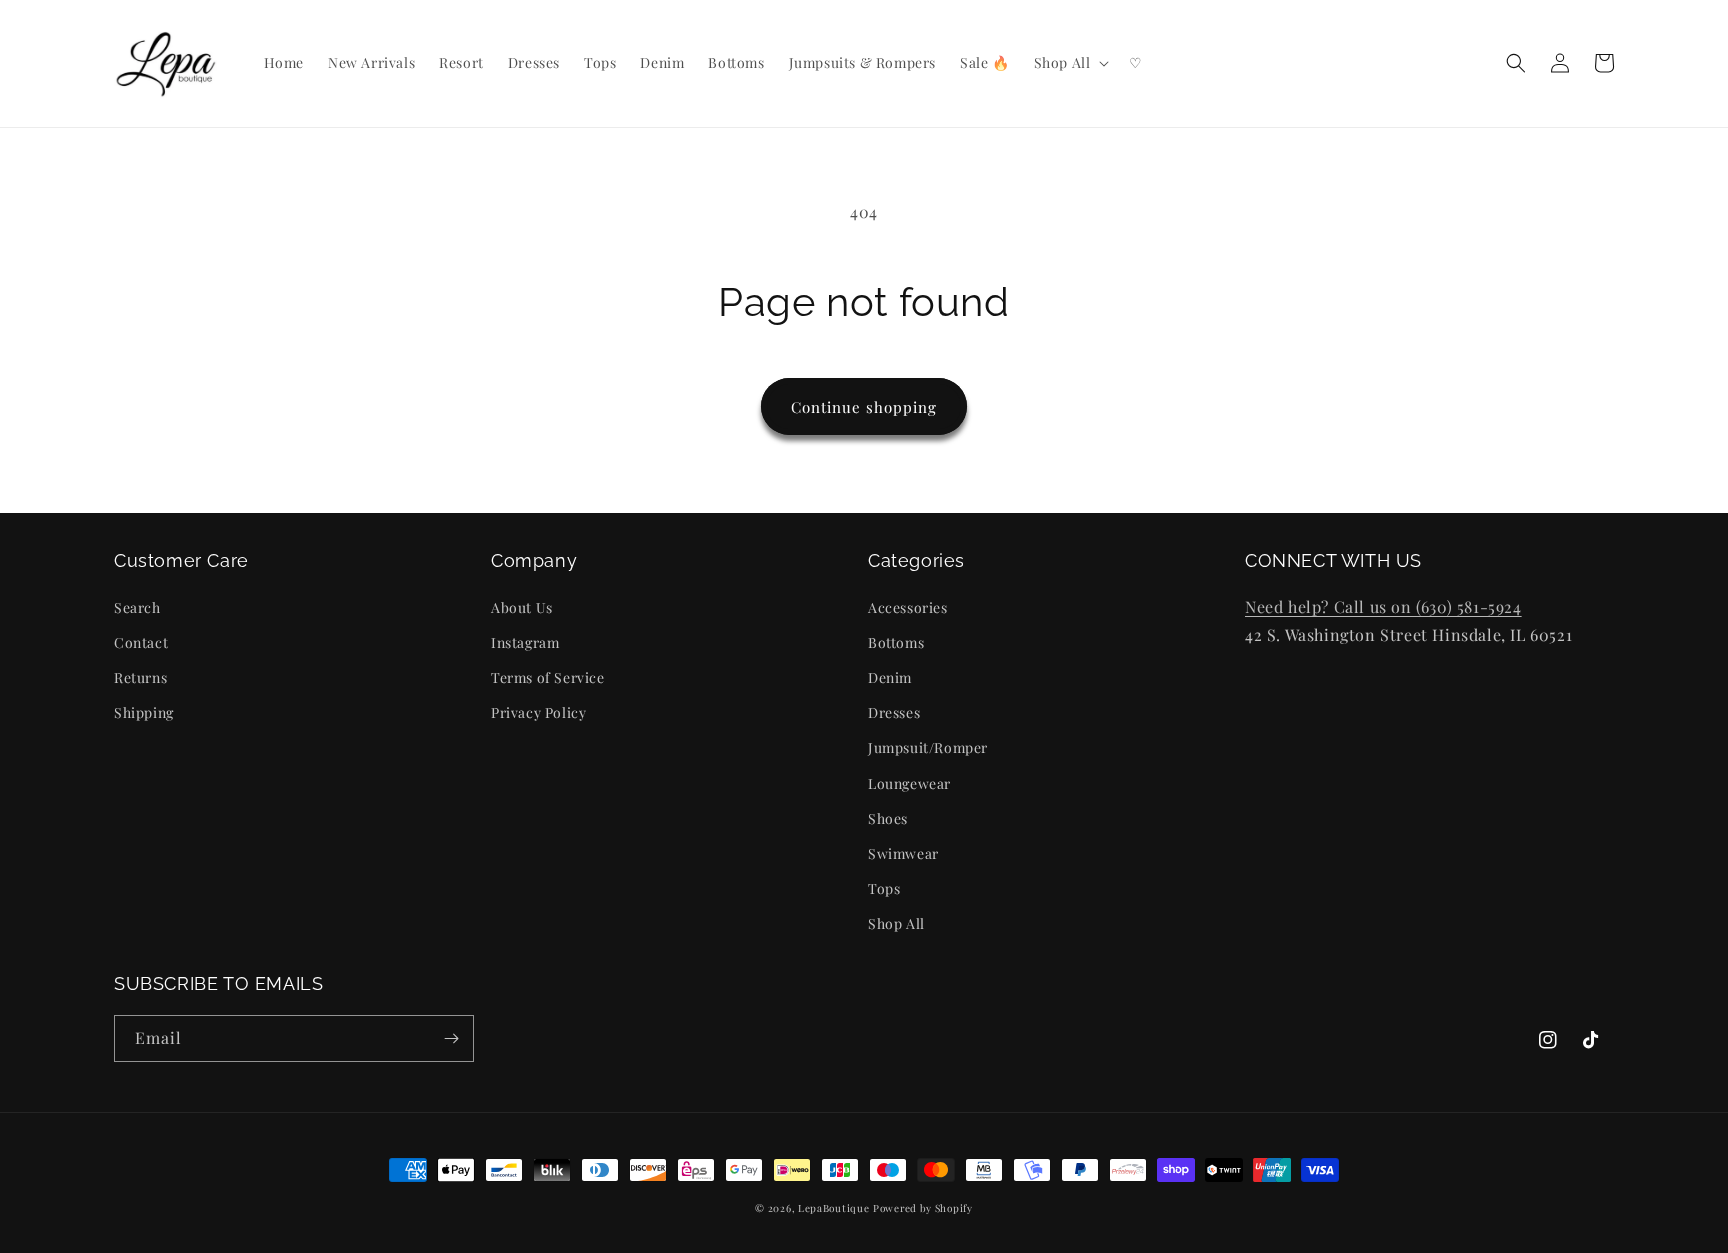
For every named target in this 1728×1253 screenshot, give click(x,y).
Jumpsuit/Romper (928, 747)
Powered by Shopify (923, 1208)
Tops (884, 888)
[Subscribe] (451, 1038)
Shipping (144, 712)
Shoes (888, 818)
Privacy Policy (538, 712)
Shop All (896, 923)
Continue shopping (864, 407)
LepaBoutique (833, 1208)
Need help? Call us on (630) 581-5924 (1383, 606)
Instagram (525, 642)
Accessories (908, 607)
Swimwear (903, 853)
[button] (1070, 63)
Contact (141, 642)
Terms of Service (548, 677)
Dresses (894, 712)
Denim (890, 677)
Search (137, 607)
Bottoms (896, 642)
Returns (140, 677)
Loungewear (909, 783)
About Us (522, 607)
